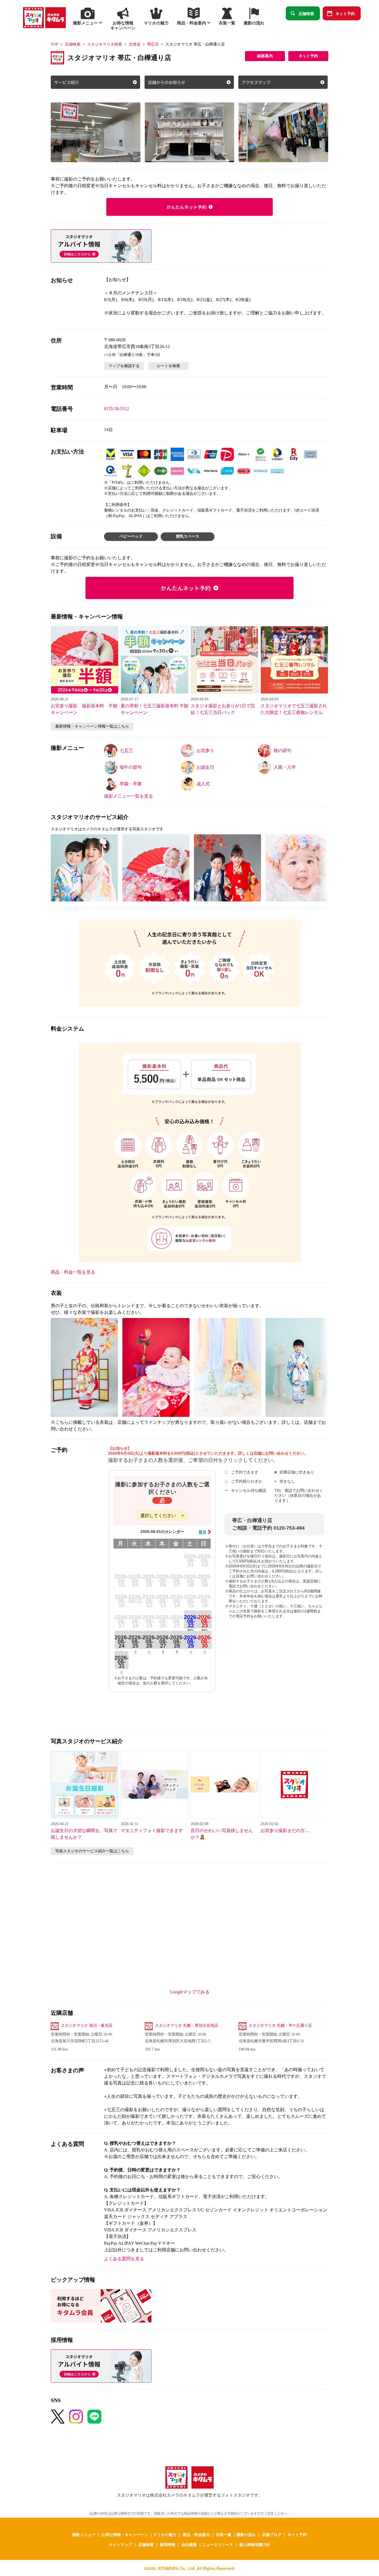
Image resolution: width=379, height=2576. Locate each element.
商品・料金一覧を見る (73, 1272)
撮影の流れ (246, 2534)
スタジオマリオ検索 (105, 44)
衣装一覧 (224, 2534)
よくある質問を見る (124, 2259)
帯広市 (153, 44)
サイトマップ (120, 2544)
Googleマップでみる (190, 1992)
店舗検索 (306, 13)
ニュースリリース (218, 2544)
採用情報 (168, 2544)
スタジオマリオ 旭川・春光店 (87, 2025)
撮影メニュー (84, 2534)
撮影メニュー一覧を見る (128, 796)
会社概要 (189, 2544)
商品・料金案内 (196, 2534)
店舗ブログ (272, 2534)
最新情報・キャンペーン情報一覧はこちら (92, 726)
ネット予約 (345, 13)
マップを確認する (124, 366)
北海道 (135, 44)
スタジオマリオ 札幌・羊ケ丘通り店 (280, 2025)
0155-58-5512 (117, 409)
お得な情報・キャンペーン (125, 2534)
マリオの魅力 (165, 2534)
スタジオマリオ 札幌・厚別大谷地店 (186, 2025)
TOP (55, 44)
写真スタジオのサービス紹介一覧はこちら (92, 1851)
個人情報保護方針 (255, 2544)
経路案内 (265, 56)
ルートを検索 (168, 366)
